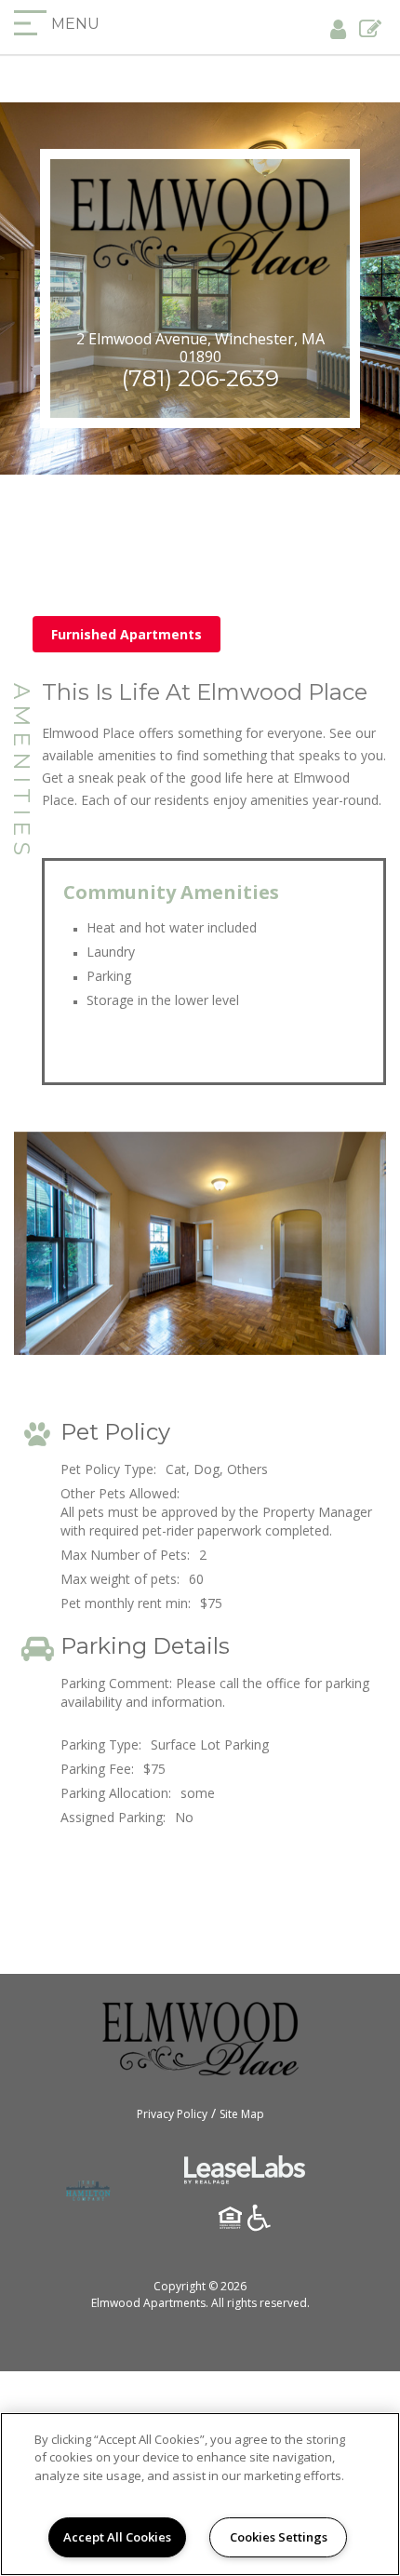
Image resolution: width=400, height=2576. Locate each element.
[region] (200, 2494)
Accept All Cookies (117, 2537)
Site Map (242, 2114)
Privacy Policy (172, 2114)
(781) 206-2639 (200, 378)
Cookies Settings (279, 2537)
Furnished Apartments (127, 634)
